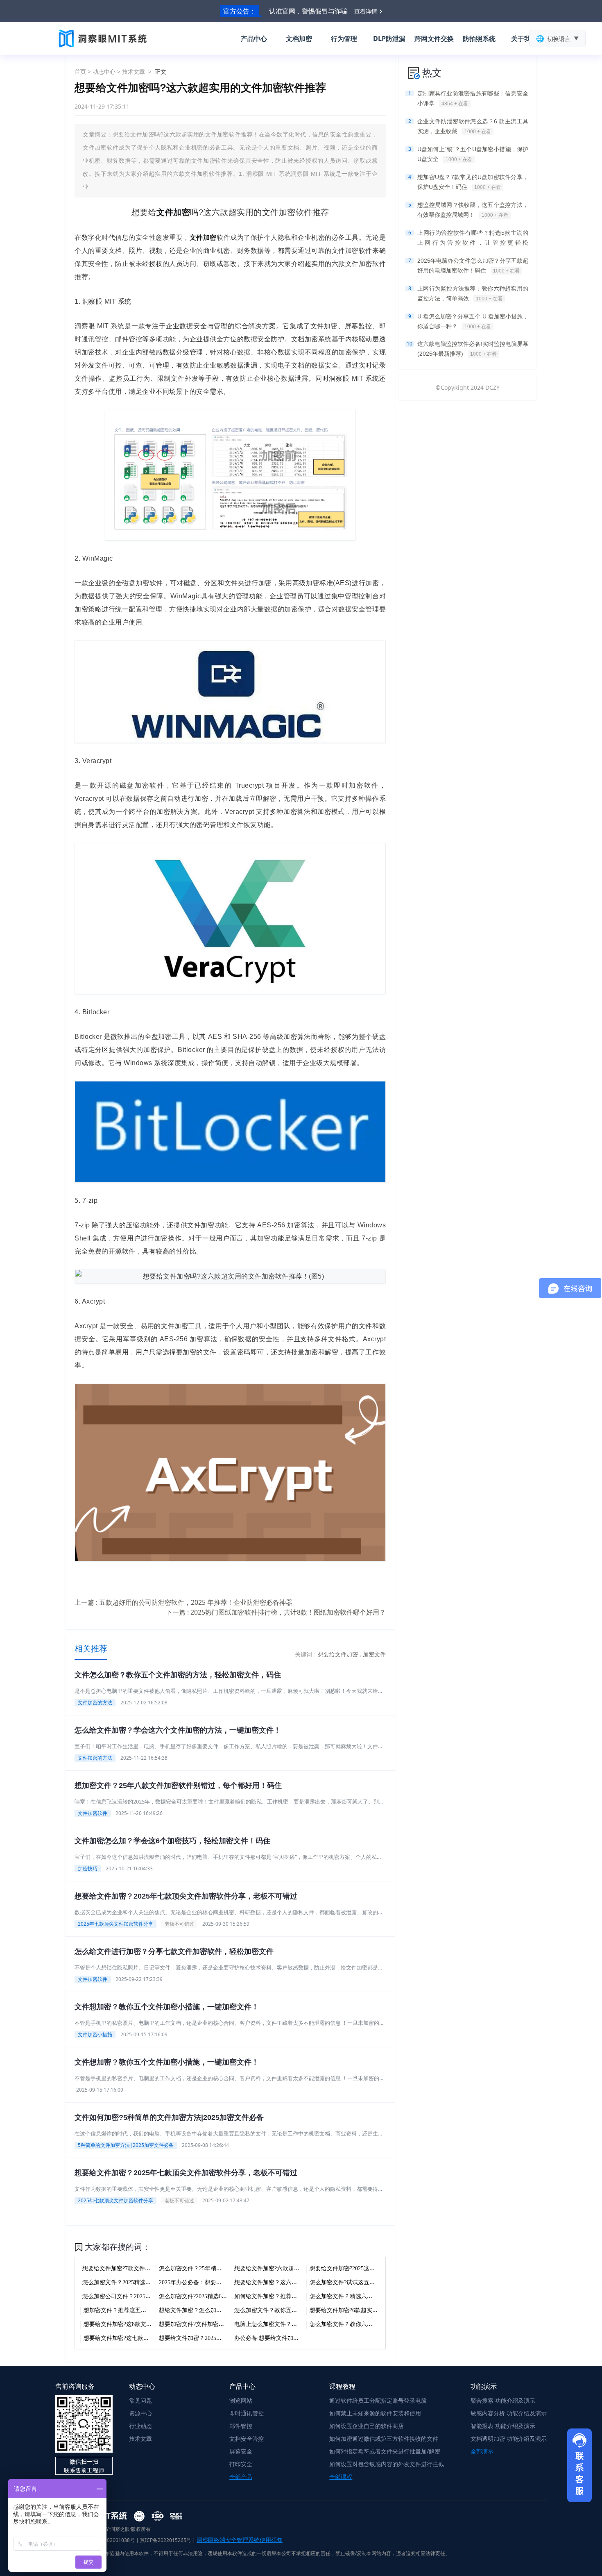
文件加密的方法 (95, 1703)
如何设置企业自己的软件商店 (367, 2426)
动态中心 (104, 72)
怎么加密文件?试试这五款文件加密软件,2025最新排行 (378, 2282)
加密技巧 (88, 1868)
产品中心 (254, 39)
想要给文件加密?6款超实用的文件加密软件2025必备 (375, 2310)
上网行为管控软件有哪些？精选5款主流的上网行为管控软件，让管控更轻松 (473, 239)
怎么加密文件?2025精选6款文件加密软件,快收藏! (221, 2296)
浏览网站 (241, 2400)
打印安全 (241, 2464)
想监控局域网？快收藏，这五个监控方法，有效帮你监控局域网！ (473, 210)
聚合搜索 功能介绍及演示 (503, 2400)
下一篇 (276, 1612)
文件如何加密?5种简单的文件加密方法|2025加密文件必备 (169, 2117)
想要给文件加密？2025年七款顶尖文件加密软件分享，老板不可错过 (186, 1896)
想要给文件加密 (339, 1654)
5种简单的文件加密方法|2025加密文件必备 (126, 2145)
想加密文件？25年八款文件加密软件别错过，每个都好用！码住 (178, 1785)
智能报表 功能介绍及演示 (503, 2426)
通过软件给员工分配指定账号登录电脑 (378, 2400)
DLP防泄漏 (389, 39)
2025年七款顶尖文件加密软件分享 (115, 1924)
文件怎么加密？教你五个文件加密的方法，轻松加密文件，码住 (178, 1675)
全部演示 (482, 2451)
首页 (80, 72)
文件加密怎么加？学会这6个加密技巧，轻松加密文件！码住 (172, 1841)
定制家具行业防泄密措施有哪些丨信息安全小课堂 (473, 98)
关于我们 (524, 39)
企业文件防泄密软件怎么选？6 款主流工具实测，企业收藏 (473, 126)
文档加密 (299, 39)
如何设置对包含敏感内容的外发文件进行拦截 (387, 2464)
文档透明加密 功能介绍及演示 (509, 2439)
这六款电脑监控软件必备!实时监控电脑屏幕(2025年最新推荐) (473, 349)
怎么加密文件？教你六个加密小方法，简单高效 (370, 2324)
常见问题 (140, 2400)
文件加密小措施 (95, 2034)
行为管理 (344, 39)
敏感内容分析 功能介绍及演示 (509, 2413)
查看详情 (366, 11)
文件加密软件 (93, 1813)
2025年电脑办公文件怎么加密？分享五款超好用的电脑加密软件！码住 (473, 266)
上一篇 (183, 1602)
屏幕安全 (241, 2451)
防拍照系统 (479, 39)
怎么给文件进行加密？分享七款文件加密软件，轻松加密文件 (174, 1951)
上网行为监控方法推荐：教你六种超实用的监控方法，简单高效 (473, 293)
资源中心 (140, 2413)
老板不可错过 (179, 1924)
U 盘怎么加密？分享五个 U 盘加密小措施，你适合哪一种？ (473, 321)
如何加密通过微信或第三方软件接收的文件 (384, 2439)
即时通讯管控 (247, 2413)
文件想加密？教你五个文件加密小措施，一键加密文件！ (167, 2007)
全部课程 (341, 2477)
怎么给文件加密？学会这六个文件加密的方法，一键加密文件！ (178, 1730)
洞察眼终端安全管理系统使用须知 (240, 2540)
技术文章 (134, 72)
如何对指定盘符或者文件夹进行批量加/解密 (385, 2451)
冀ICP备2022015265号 (166, 2540)
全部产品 (241, 2477)
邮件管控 (241, 2426)
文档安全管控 (247, 2439)
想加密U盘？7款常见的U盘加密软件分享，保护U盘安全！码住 (473, 182)
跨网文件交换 (434, 39)
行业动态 (140, 2426)
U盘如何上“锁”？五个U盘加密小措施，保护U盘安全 (473, 154)
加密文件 (374, 1654)
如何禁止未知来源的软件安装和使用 (375, 2413)
